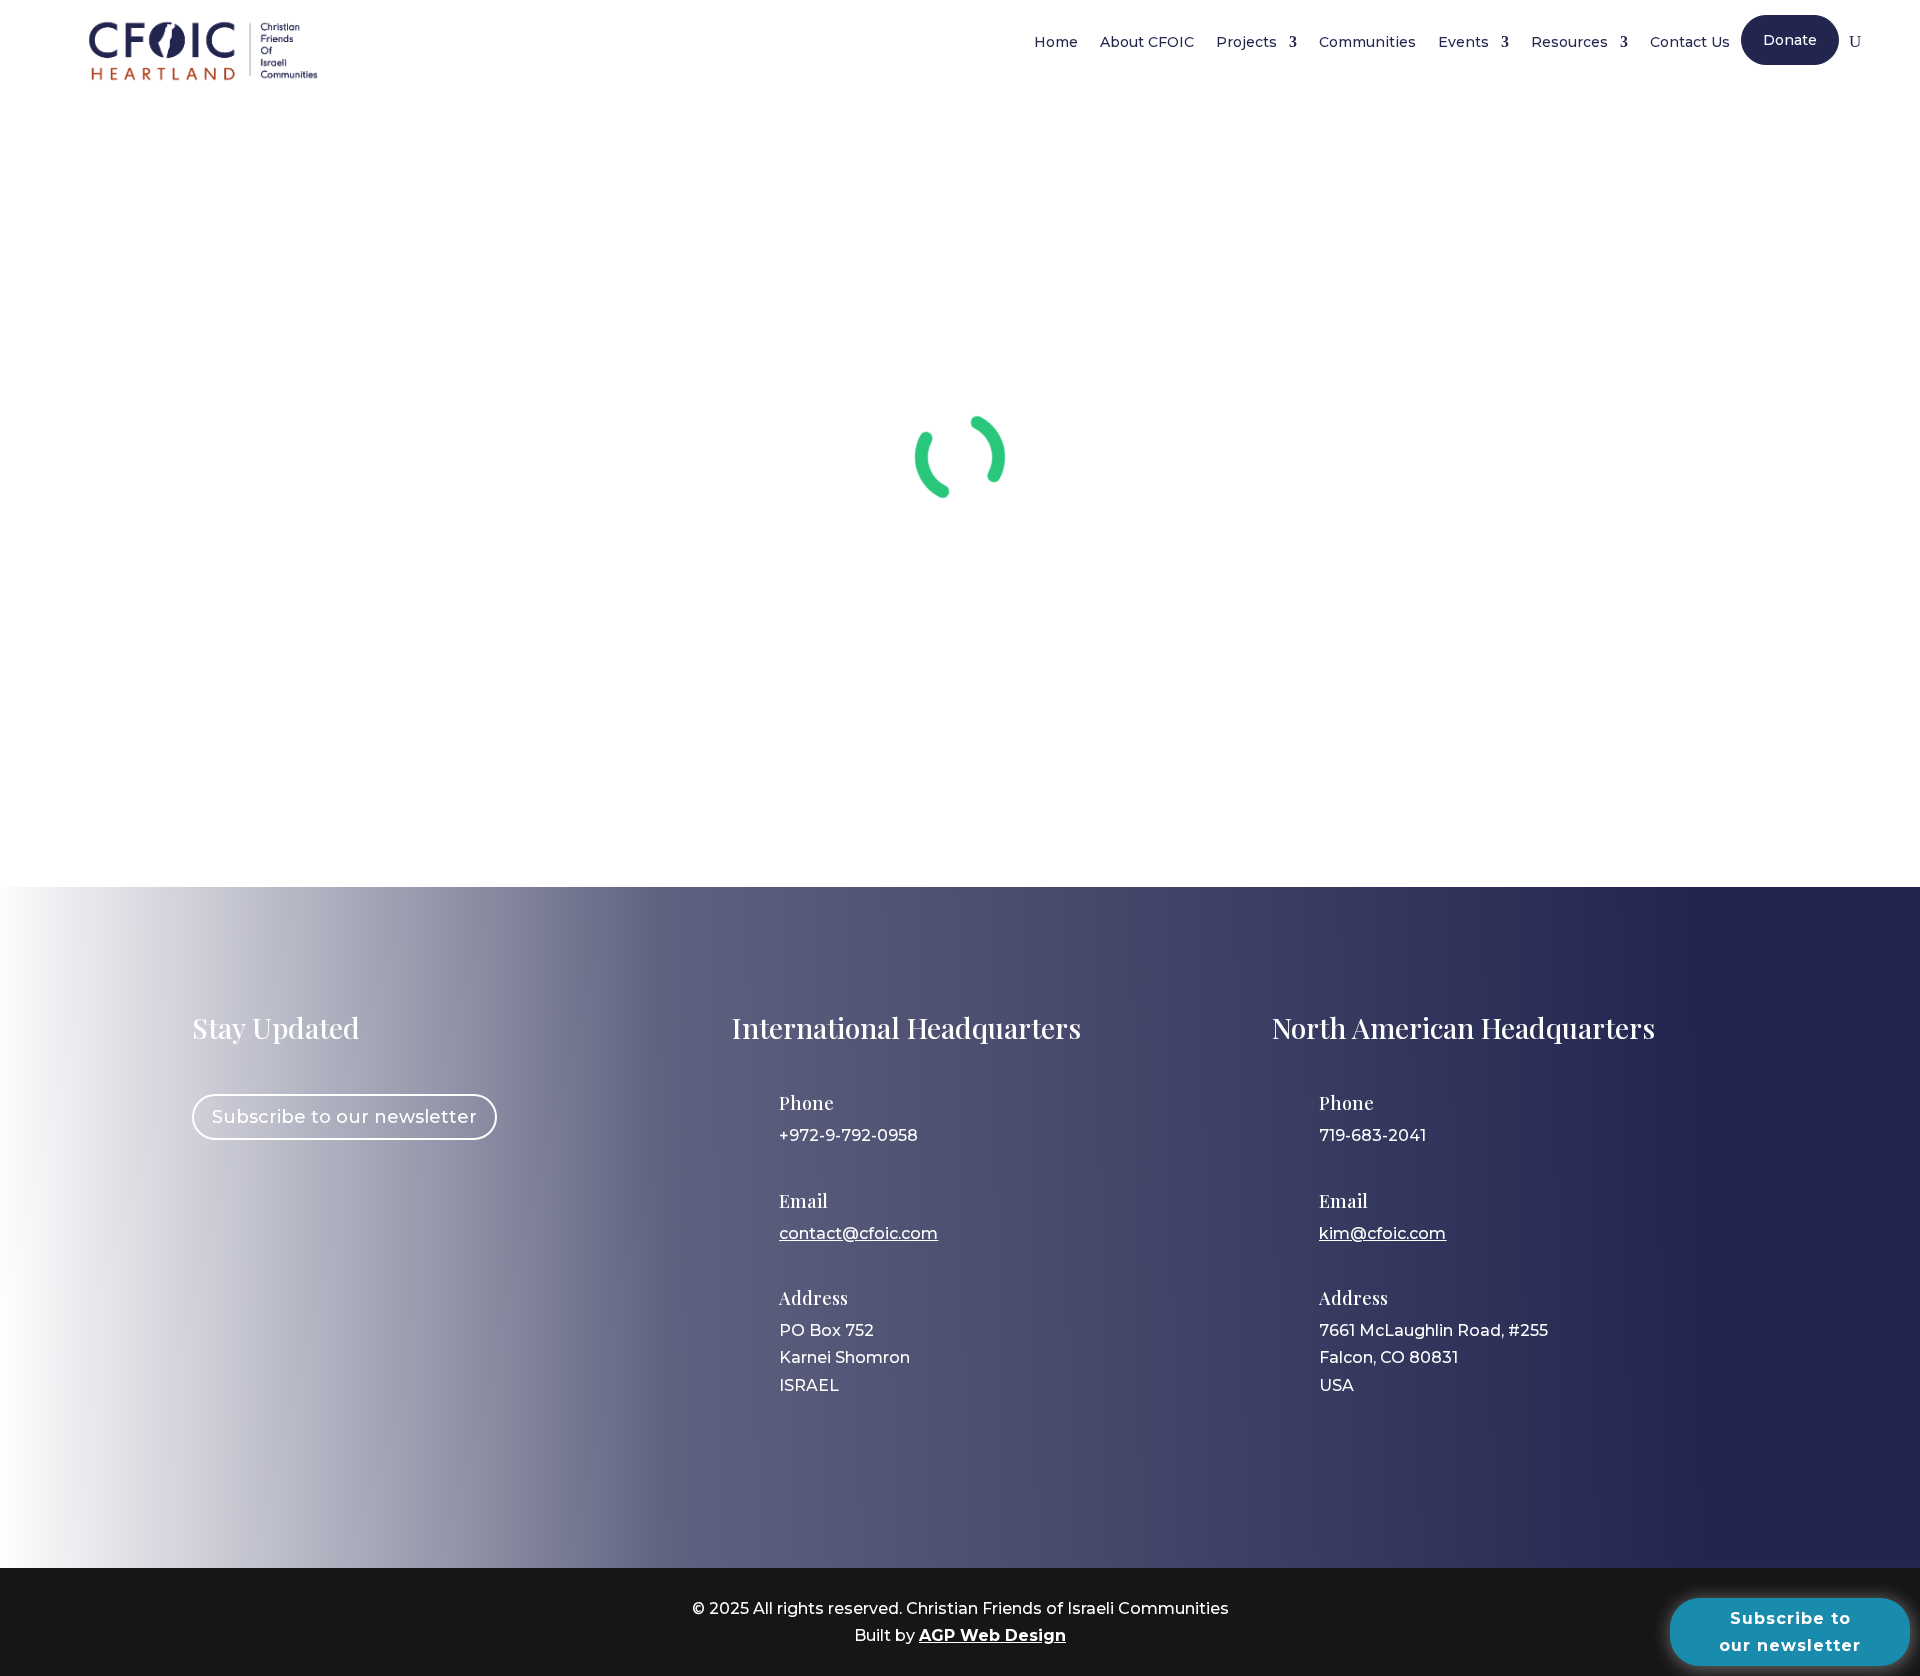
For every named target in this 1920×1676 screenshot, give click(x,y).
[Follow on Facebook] (217, 1207)
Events (1463, 42)
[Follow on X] (333, 1207)
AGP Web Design (992, 1635)
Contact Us (1690, 42)
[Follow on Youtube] (391, 1207)
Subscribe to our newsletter (344, 1117)
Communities (1367, 42)
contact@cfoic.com (858, 1233)
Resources (1569, 42)
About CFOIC (1147, 42)
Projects (1246, 42)
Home (1056, 42)
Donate (1790, 40)
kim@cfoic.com (1382, 1233)
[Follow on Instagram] (275, 1207)
